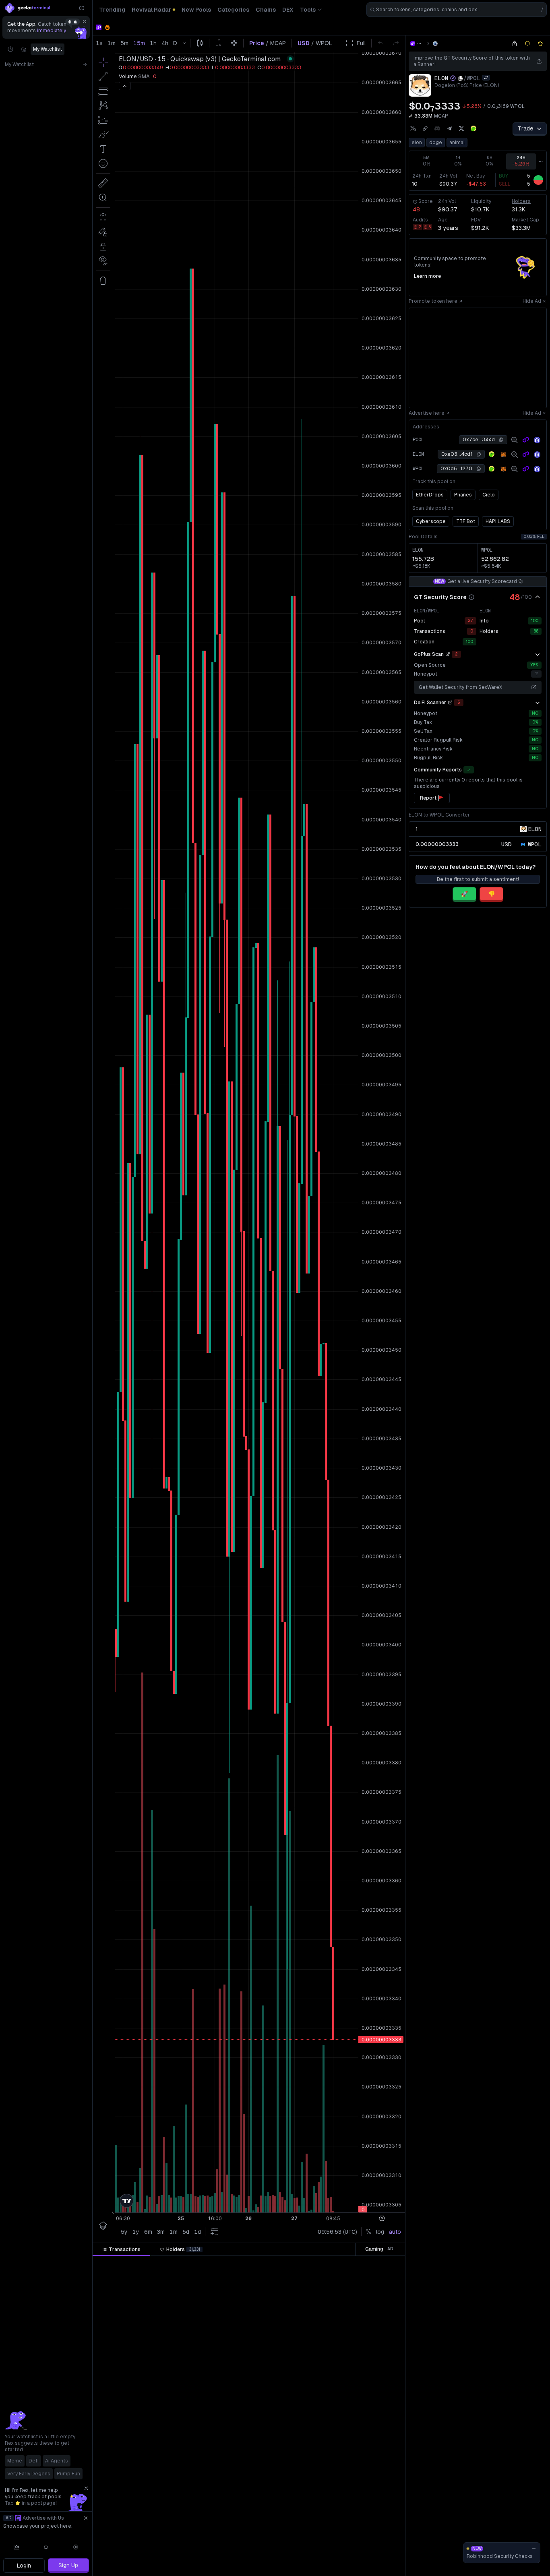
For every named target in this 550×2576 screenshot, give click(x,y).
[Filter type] (186, 2263)
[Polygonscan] (526, 440)
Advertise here (427, 413)
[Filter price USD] (281, 2263)
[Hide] (538, 597)
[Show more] (538, 654)
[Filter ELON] (321, 2263)
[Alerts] (46, 2547)
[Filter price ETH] (232, 2263)
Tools (308, 10)
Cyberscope (431, 521)
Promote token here (433, 301)
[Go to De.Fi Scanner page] (450, 703)
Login (24, 2566)
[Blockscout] (537, 440)
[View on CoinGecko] (473, 128)
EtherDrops (430, 495)
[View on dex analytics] (515, 440)
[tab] (121, 2249)
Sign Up (68, 2565)
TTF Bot (466, 521)
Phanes (463, 495)
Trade (526, 128)
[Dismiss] (85, 21)
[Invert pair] (486, 78)
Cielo (489, 495)
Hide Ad (532, 301)
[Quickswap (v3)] (435, 43)
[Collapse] (82, 8)
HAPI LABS (498, 521)
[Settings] (76, 2547)
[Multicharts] (17, 2547)
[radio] (507, 844)
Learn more (427, 276)
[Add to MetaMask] (503, 455)
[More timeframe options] (541, 161)
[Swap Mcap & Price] (411, 116)
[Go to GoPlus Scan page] (448, 654)
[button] (144, 2263)
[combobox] (457, 10)
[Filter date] (152, 2263)
